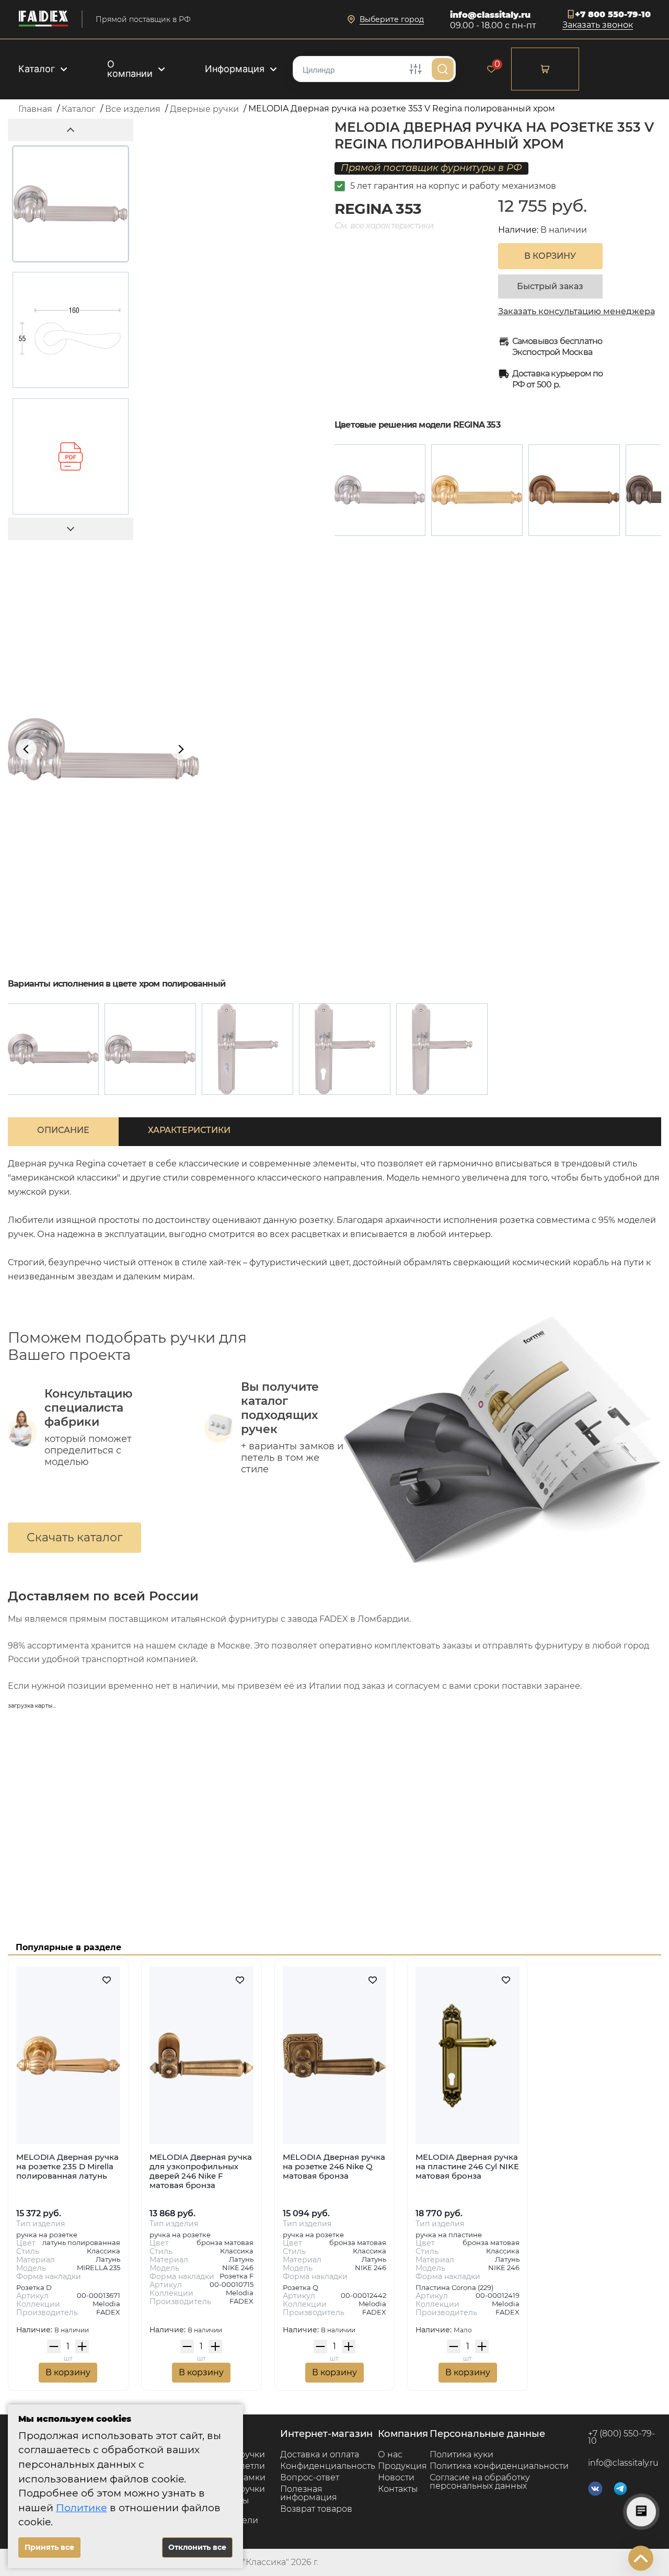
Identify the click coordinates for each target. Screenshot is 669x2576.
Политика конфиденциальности (499, 2466)
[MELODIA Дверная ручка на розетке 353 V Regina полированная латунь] (477, 490)
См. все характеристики (384, 226)
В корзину (68, 2372)
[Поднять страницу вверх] (641, 2558)
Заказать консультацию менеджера (576, 312)
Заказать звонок (598, 25)
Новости (396, 2477)
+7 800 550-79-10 (613, 14)
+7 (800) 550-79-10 (621, 2437)
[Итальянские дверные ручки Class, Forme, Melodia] (43, 19)
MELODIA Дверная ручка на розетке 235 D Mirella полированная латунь (67, 2166)
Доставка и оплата (320, 2454)
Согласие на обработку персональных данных (480, 2482)
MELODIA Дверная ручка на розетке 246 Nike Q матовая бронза (334, 2166)
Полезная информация (309, 2493)
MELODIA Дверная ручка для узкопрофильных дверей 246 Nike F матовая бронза (201, 2171)
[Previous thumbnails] (71, 130)
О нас (390, 2454)
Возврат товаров (316, 2509)
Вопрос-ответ (310, 2477)
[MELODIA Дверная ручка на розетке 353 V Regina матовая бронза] (574, 490)
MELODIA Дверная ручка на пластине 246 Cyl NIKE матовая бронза (467, 2166)
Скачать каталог (74, 1537)
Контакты (398, 2489)
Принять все (49, 2547)
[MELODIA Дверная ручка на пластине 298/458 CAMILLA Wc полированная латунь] (247, 1049)
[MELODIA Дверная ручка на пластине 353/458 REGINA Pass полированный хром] (442, 1049)
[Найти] (443, 69)
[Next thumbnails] (71, 529)
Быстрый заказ (550, 286)
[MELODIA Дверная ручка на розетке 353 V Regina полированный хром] (380, 490)
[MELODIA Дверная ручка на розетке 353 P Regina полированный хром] (53, 1049)
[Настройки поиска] (416, 69)
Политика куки (462, 2454)
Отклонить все (197, 2547)
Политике (82, 2508)
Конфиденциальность (328, 2466)
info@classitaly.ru (490, 15)
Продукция (402, 2466)
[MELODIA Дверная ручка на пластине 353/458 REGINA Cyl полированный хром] (345, 1049)
